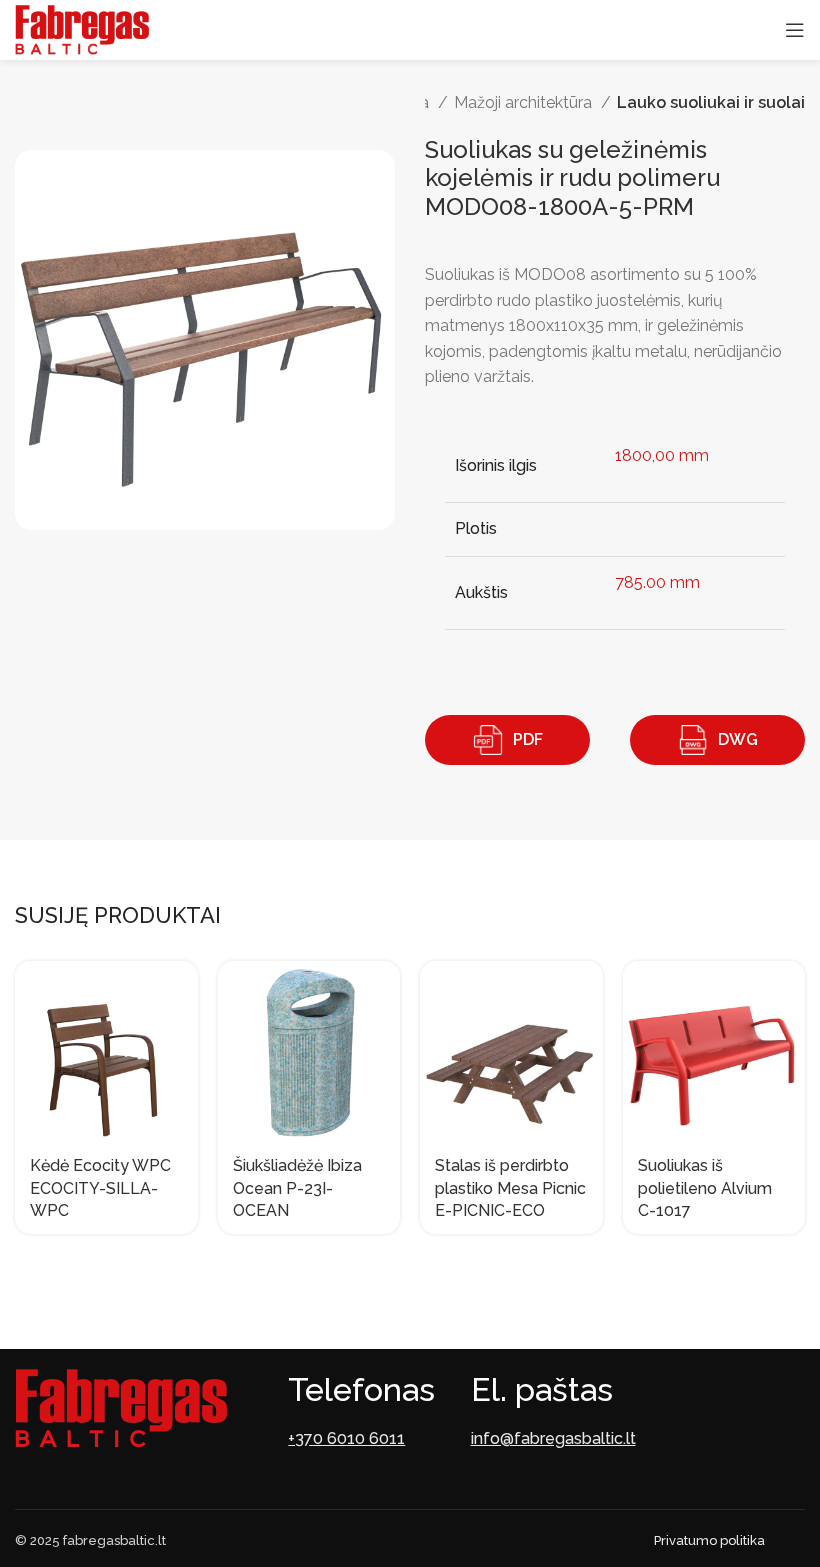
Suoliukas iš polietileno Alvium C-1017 (705, 1188)
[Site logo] (82, 28)
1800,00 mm (662, 455)
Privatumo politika (709, 1540)
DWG (738, 739)
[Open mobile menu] (795, 30)
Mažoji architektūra (525, 102)
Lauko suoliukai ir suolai (711, 102)
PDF (528, 739)
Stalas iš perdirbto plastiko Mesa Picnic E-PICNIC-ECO (510, 1188)
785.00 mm (657, 582)
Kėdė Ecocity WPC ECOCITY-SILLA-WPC (100, 1188)
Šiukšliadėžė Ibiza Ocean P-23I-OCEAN (297, 1188)
